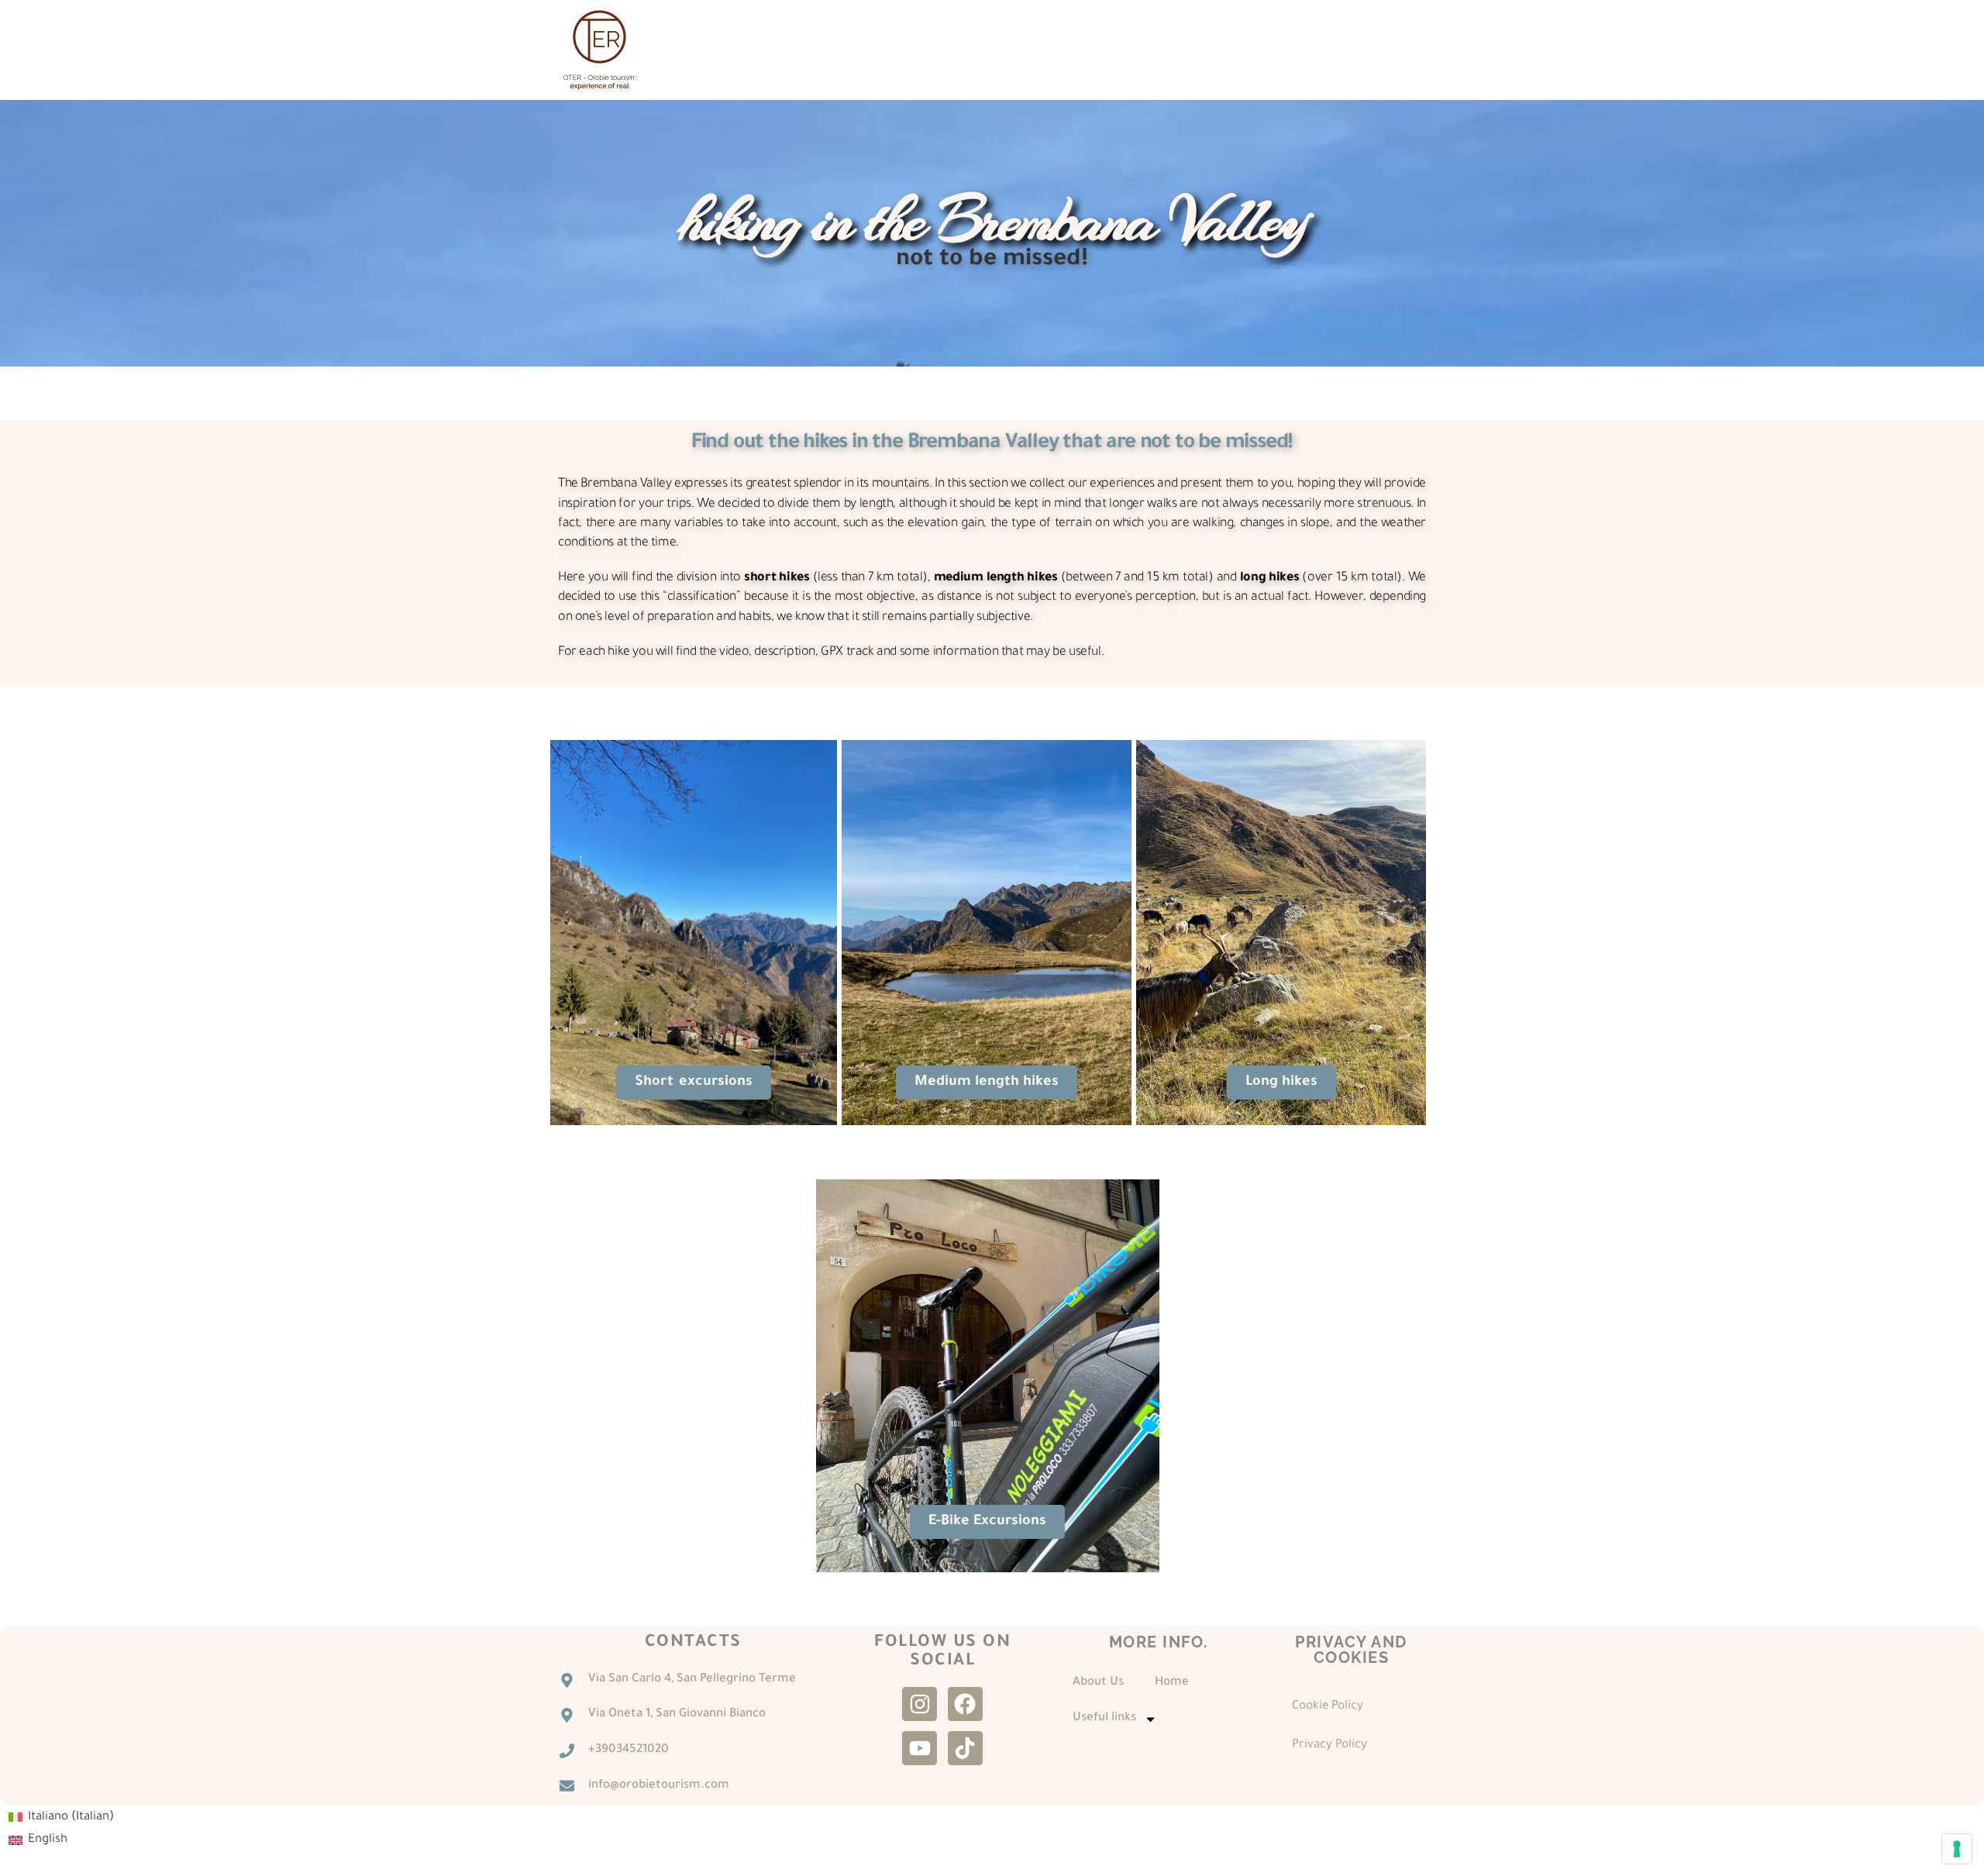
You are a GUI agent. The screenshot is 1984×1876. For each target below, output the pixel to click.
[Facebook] (965, 1704)
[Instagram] (920, 1704)
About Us (1098, 1683)
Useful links (1104, 1718)
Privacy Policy (1330, 1745)
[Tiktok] (965, 1749)
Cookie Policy (1328, 1707)
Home (1172, 1683)
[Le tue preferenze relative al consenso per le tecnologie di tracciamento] (1957, 1849)
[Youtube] (920, 1749)
